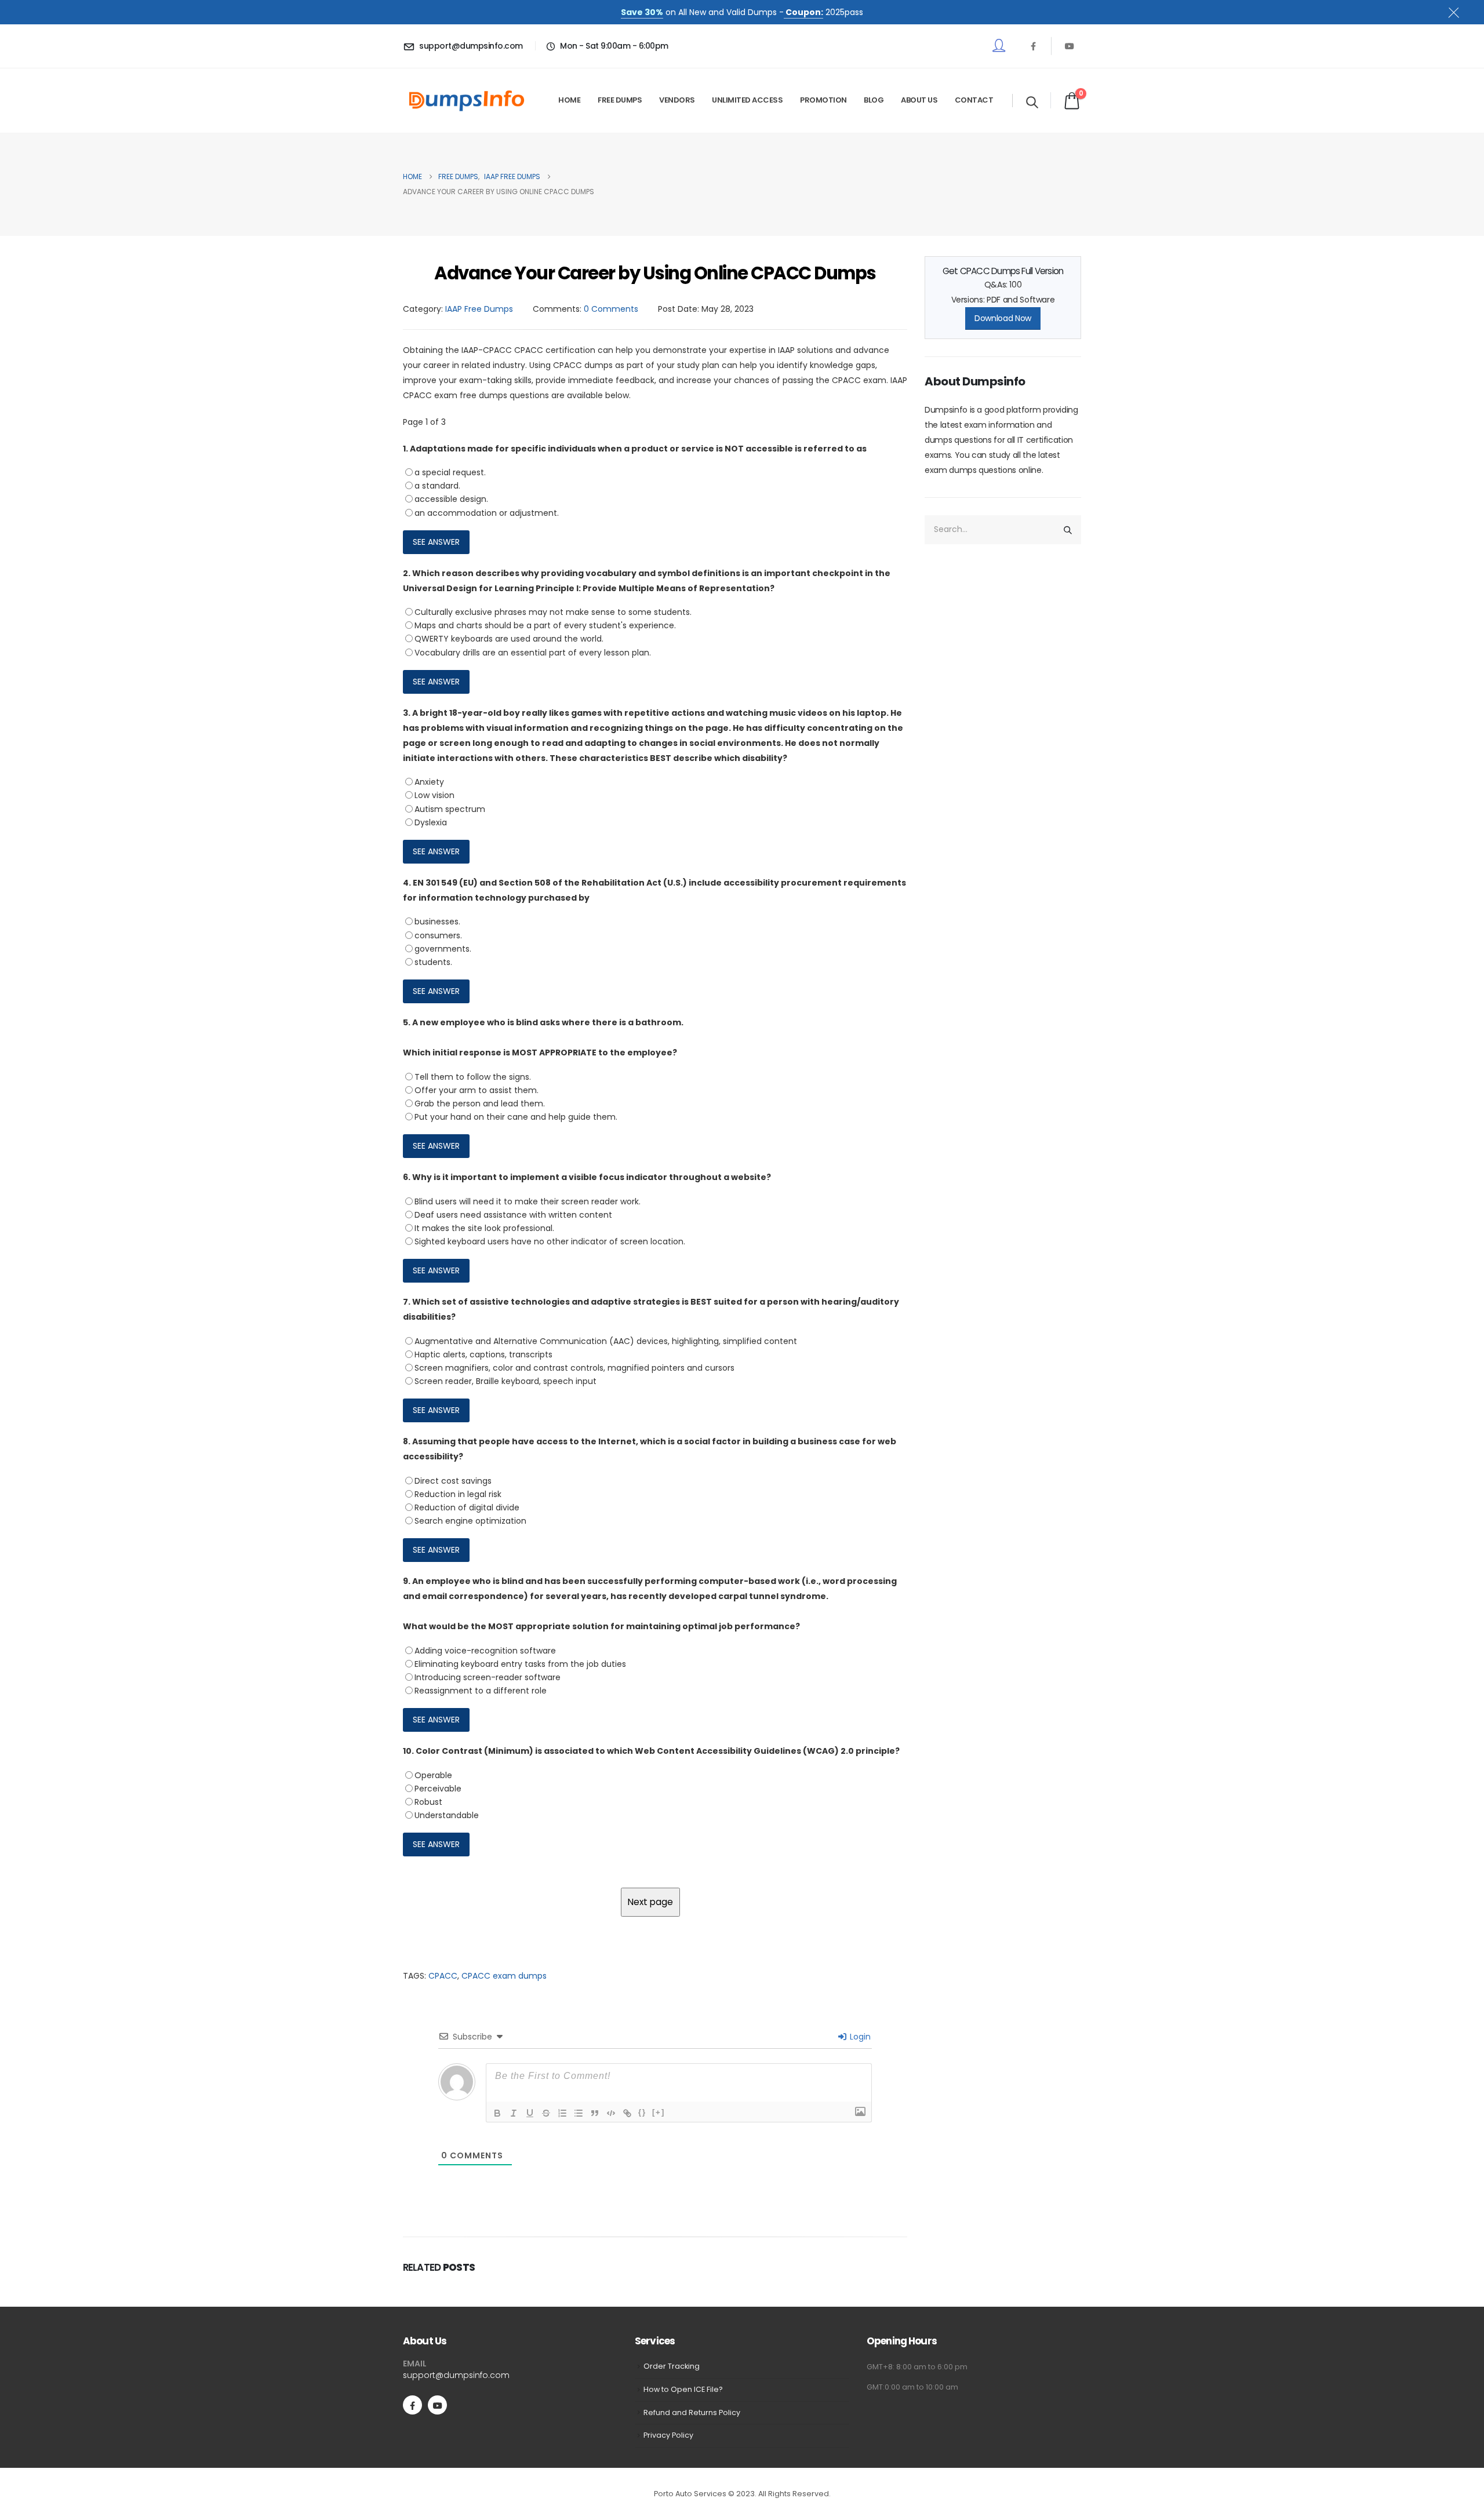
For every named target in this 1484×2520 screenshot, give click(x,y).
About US (919, 100)
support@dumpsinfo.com (456, 2375)
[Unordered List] (579, 2113)
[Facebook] (1033, 46)
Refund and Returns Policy (692, 2412)
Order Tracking (672, 2366)
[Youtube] (1070, 46)
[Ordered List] (562, 2113)
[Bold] (497, 2113)
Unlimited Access (747, 100)
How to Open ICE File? (683, 2389)
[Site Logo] (467, 101)
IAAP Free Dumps (479, 309)
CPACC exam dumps (504, 1976)
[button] (1032, 102)
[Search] (1068, 530)
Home (569, 100)
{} (642, 2112)
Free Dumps (620, 100)
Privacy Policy (668, 2435)
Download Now (1003, 318)
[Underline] (530, 2113)
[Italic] (514, 2113)
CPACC (443, 1976)
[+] (659, 2112)
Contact (974, 100)
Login (859, 2037)
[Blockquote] (595, 2113)
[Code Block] (611, 2113)
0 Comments (611, 309)
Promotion (823, 100)
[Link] (627, 2113)
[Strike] (546, 2113)
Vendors (677, 100)
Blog (874, 100)
